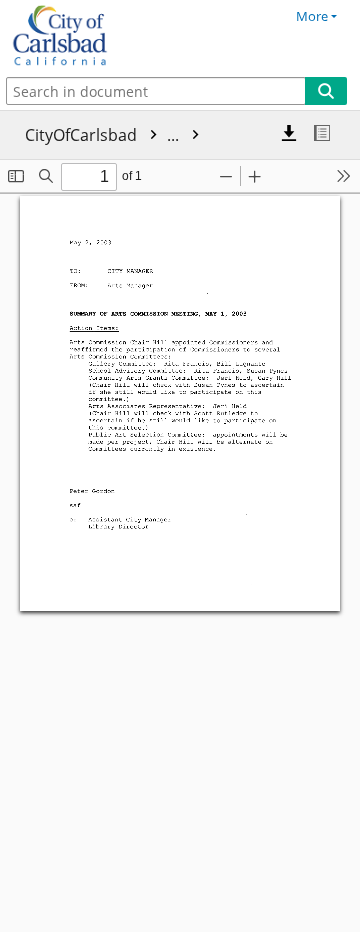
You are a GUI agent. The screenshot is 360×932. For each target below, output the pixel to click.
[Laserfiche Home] (85, 36)
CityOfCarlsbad (104, 135)
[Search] (326, 91)
